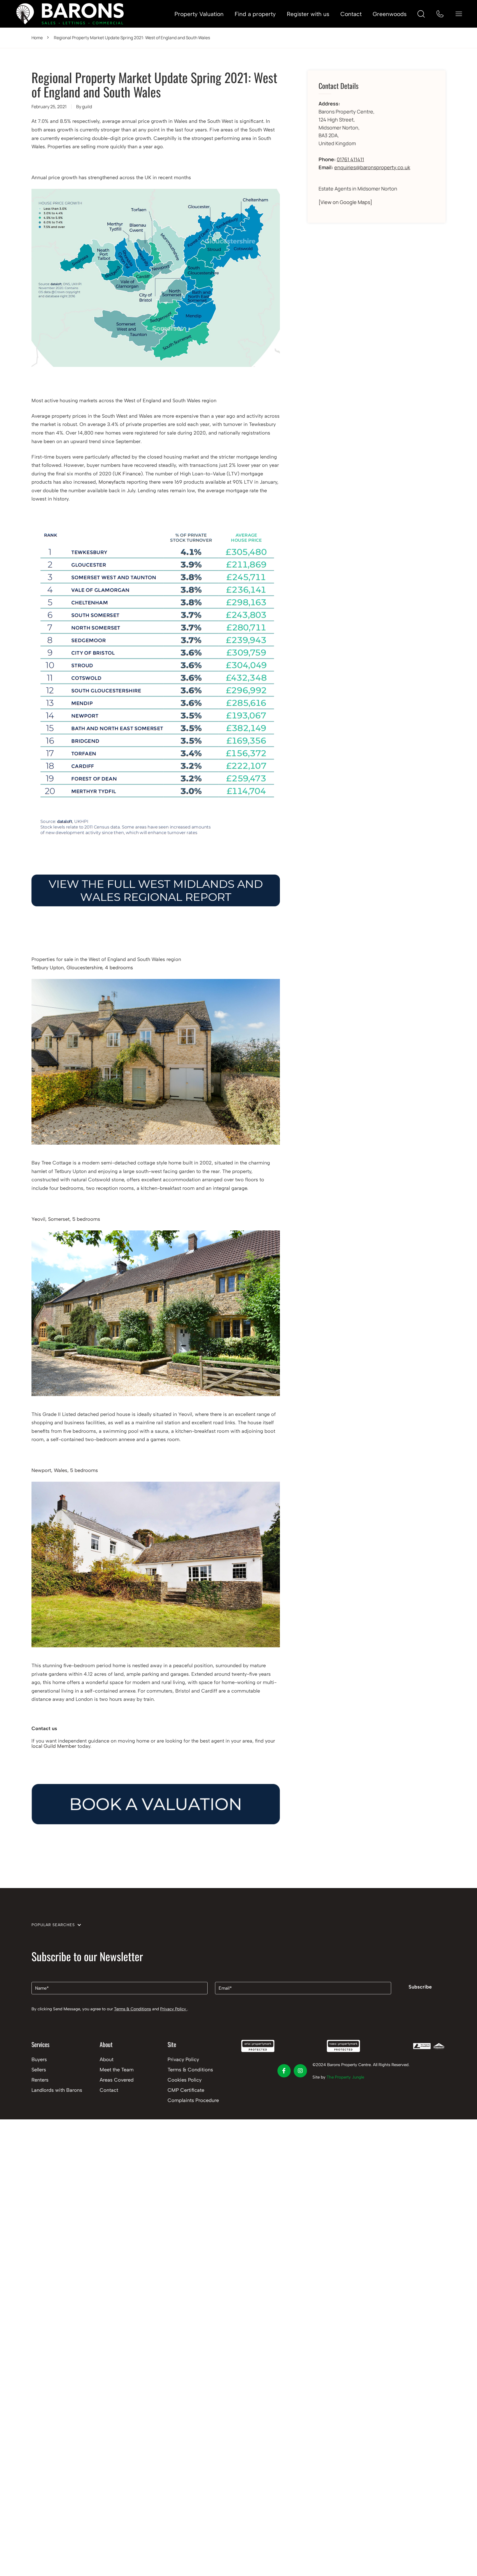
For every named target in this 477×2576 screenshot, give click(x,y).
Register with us (308, 14)
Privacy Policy (174, 2009)
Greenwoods (390, 14)
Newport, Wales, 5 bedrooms (65, 1470)
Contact (351, 14)
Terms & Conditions (132, 2009)
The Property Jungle (345, 2077)
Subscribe (420, 1987)
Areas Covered (117, 2080)
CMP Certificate (186, 2090)
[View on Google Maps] (345, 202)
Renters (40, 2080)
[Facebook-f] (284, 2071)
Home (37, 38)
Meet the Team (117, 2070)
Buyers (39, 2059)
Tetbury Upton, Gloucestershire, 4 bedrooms (82, 968)
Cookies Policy (185, 2080)
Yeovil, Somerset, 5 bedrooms (66, 1219)
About (107, 2059)
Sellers (39, 2070)
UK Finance (128, 474)
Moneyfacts (112, 482)
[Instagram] (300, 2071)
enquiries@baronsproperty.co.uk (372, 167)
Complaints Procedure (193, 2100)
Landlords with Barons (57, 2090)
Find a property (255, 14)
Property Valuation (199, 14)
